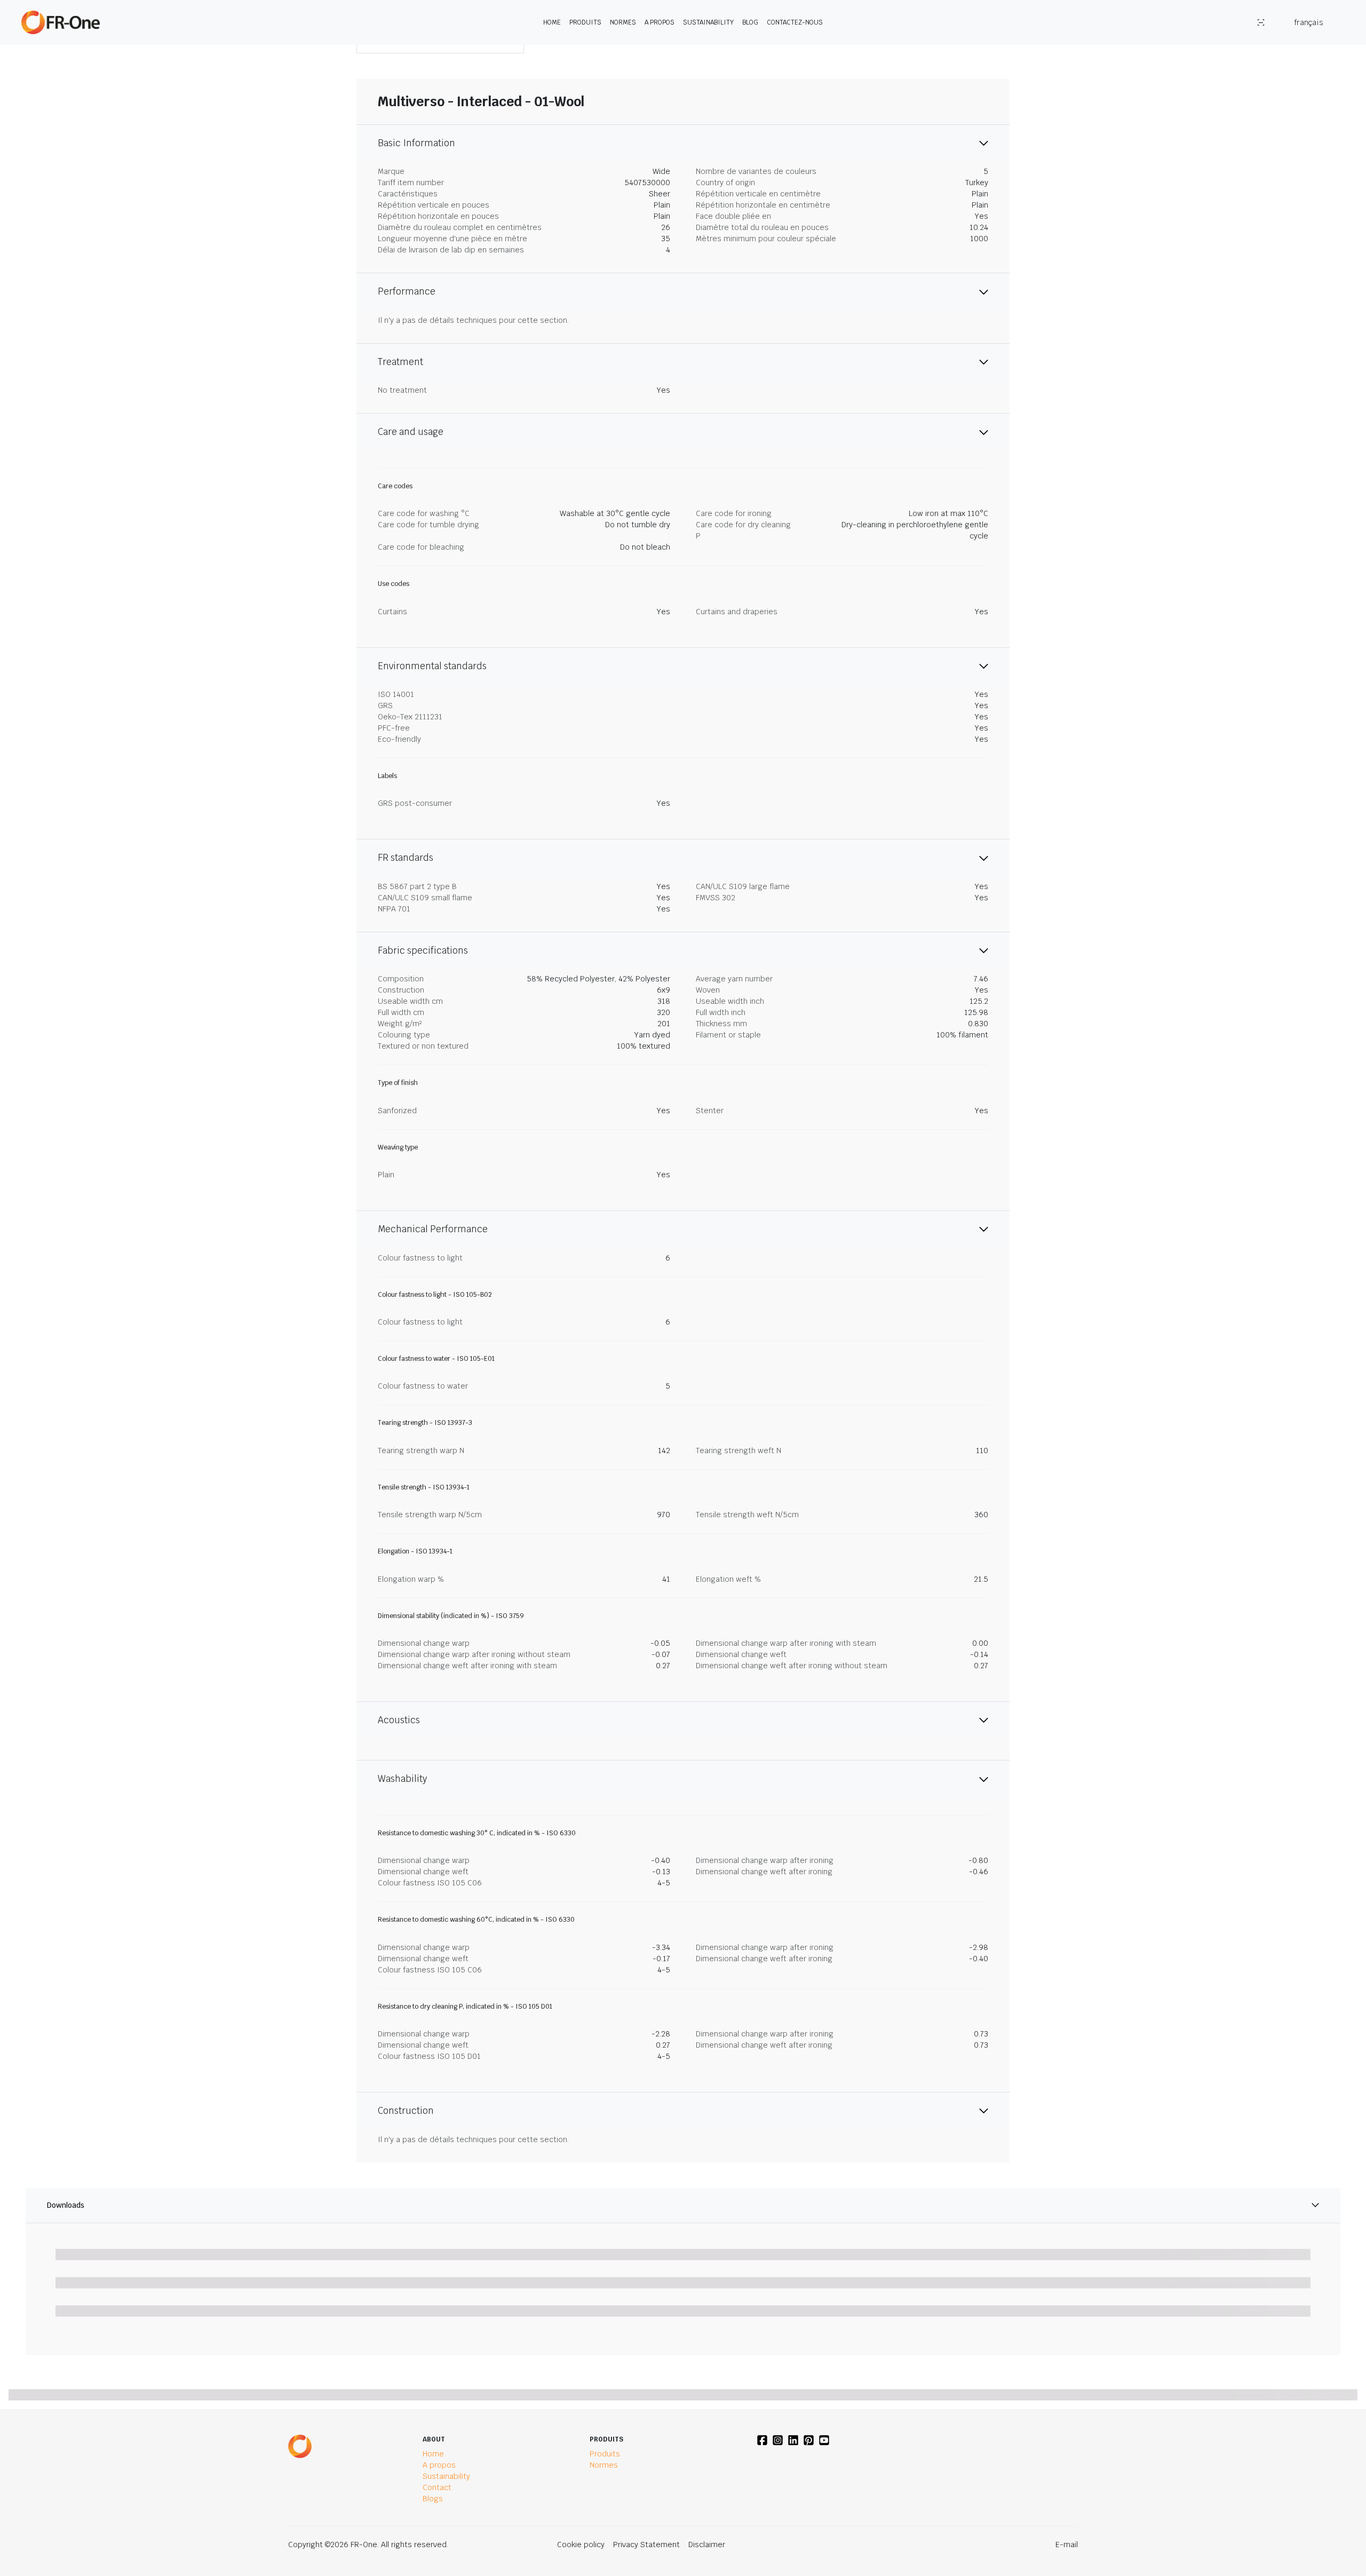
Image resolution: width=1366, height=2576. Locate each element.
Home (552, 22)
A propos (660, 22)
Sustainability (708, 22)
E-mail (1067, 2545)
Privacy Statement (646, 2545)
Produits (585, 22)
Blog (750, 22)
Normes (623, 22)
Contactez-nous (795, 22)
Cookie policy (581, 2545)
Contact (437, 2487)
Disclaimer (707, 2545)
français (1309, 22)
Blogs (433, 2499)
